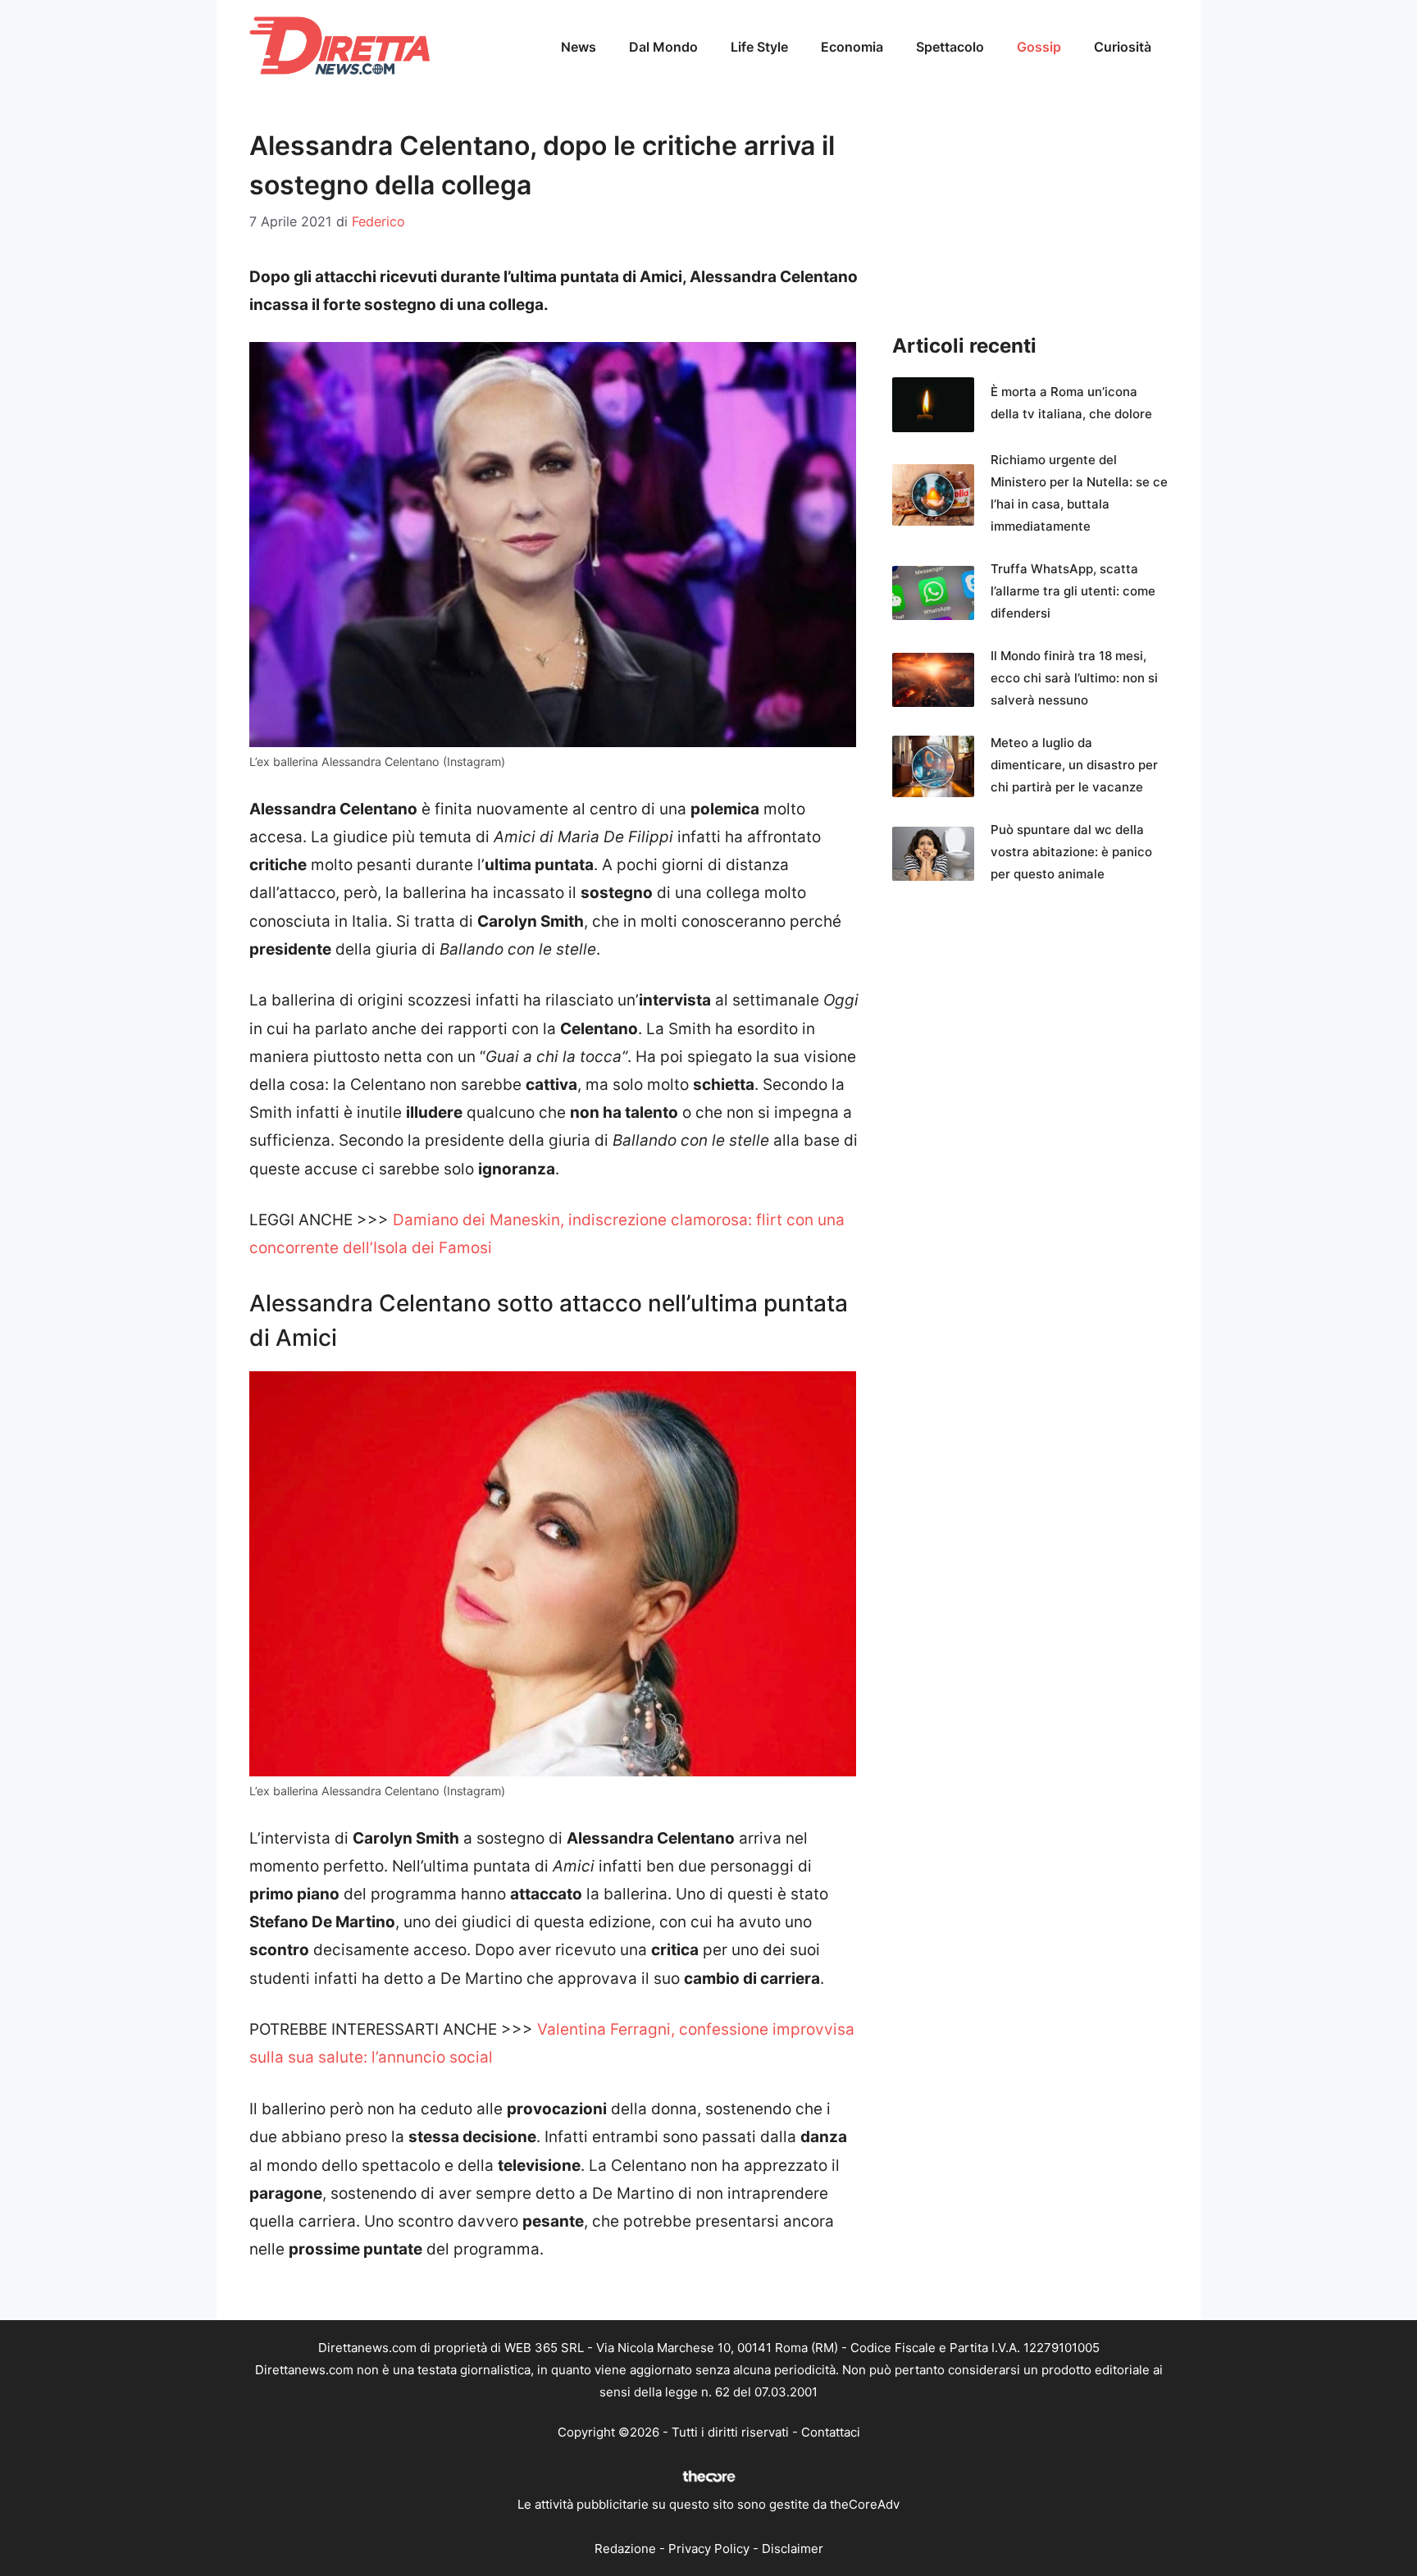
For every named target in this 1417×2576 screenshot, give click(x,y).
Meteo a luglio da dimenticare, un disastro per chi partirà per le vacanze (1074, 765)
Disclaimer (793, 2549)
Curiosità (1123, 47)
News (579, 47)
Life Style (759, 47)
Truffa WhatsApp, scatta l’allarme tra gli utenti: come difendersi (1073, 591)
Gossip (1039, 47)
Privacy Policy (709, 2549)
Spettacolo (950, 47)
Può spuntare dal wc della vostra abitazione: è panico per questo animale (1071, 852)
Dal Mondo (663, 47)
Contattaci (831, 2432)
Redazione (625, 2549)
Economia (852, 47)
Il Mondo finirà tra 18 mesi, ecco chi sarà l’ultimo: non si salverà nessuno (1074, 678)
